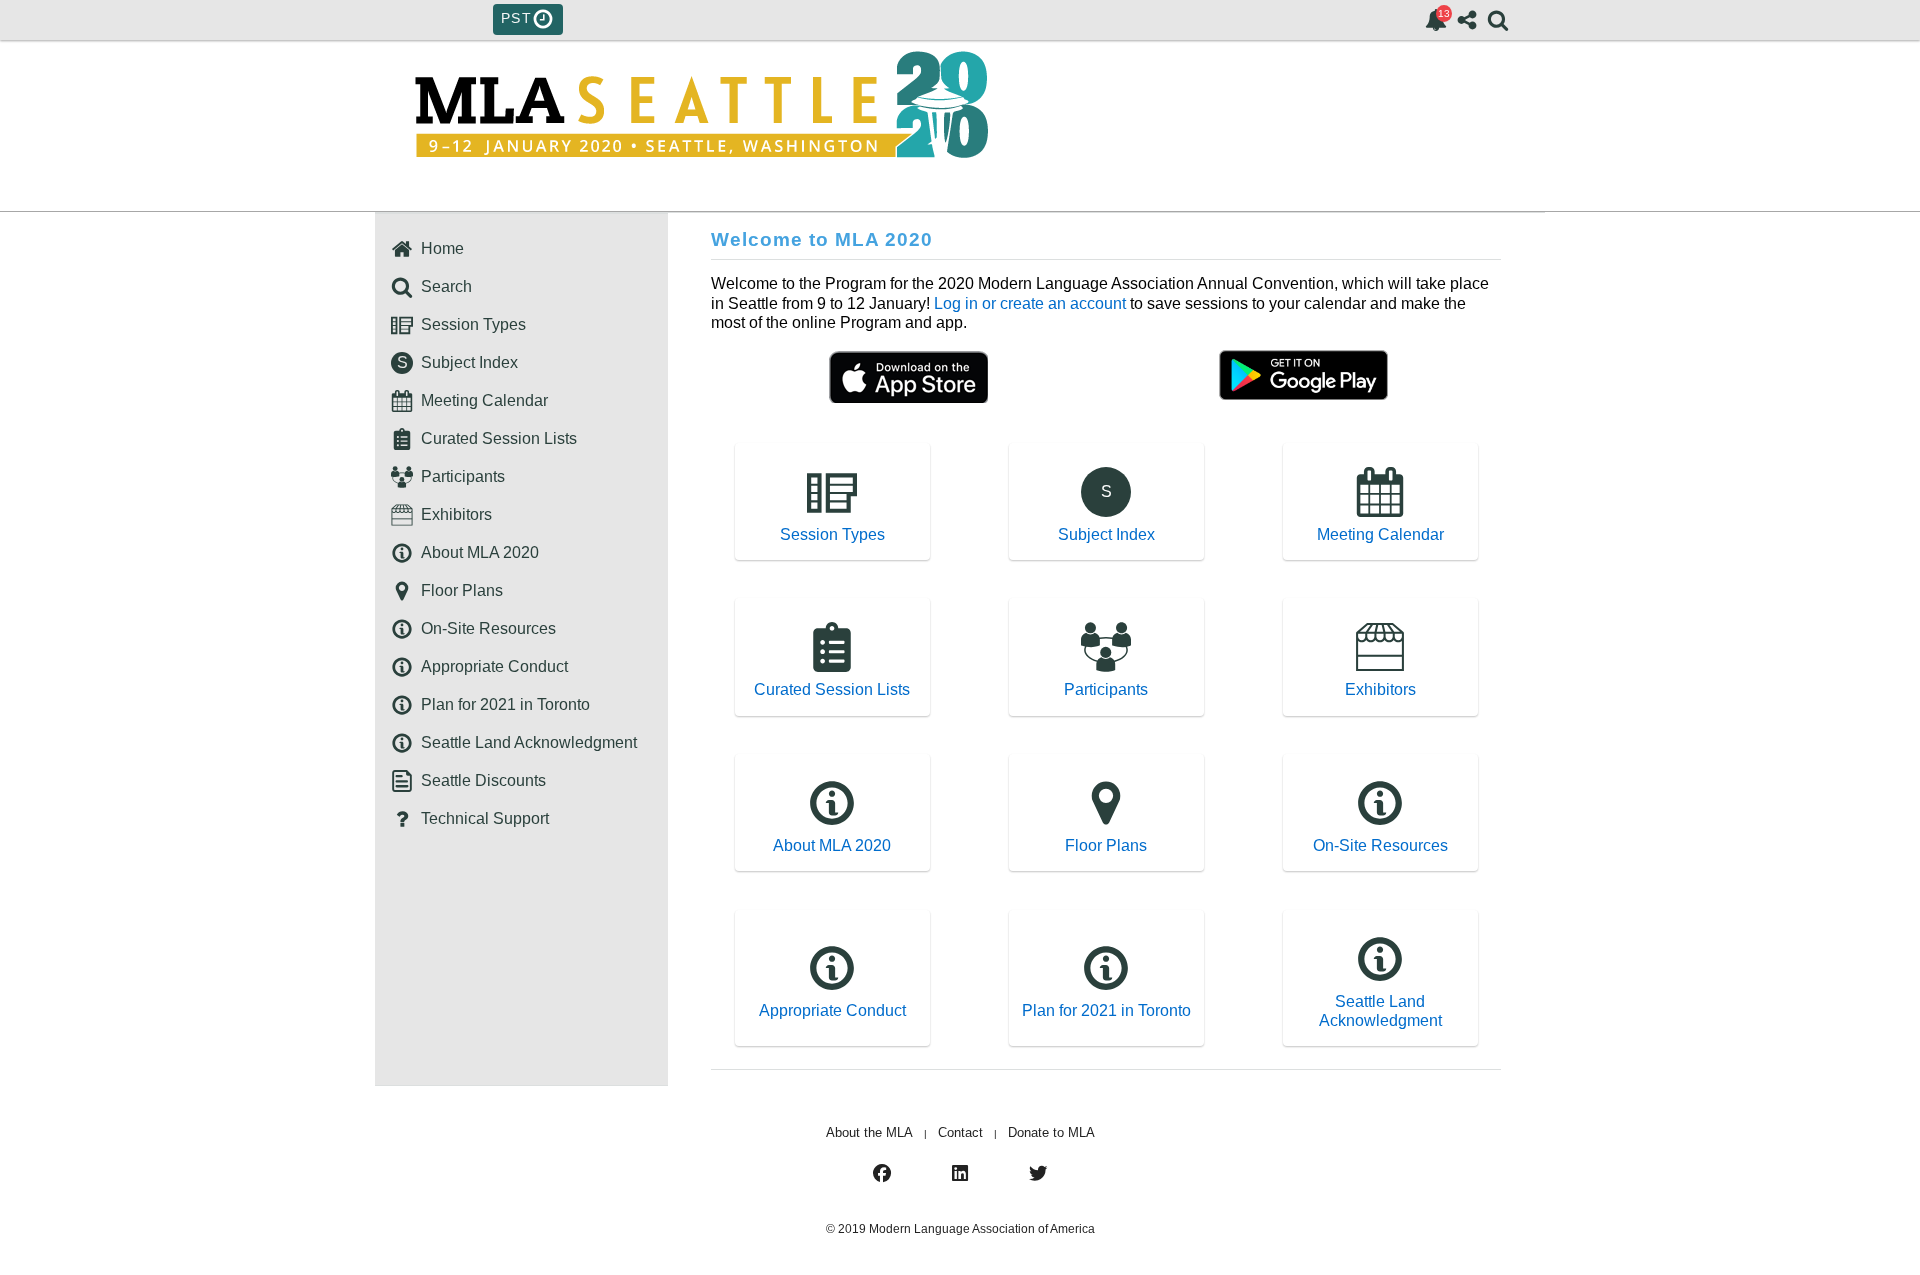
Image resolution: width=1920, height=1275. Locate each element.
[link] (1436, 20)
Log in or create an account (1030, 303)
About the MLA (869, 1132)
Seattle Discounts (479, 780)
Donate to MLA (1051, 1132)
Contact (960, 1132)
